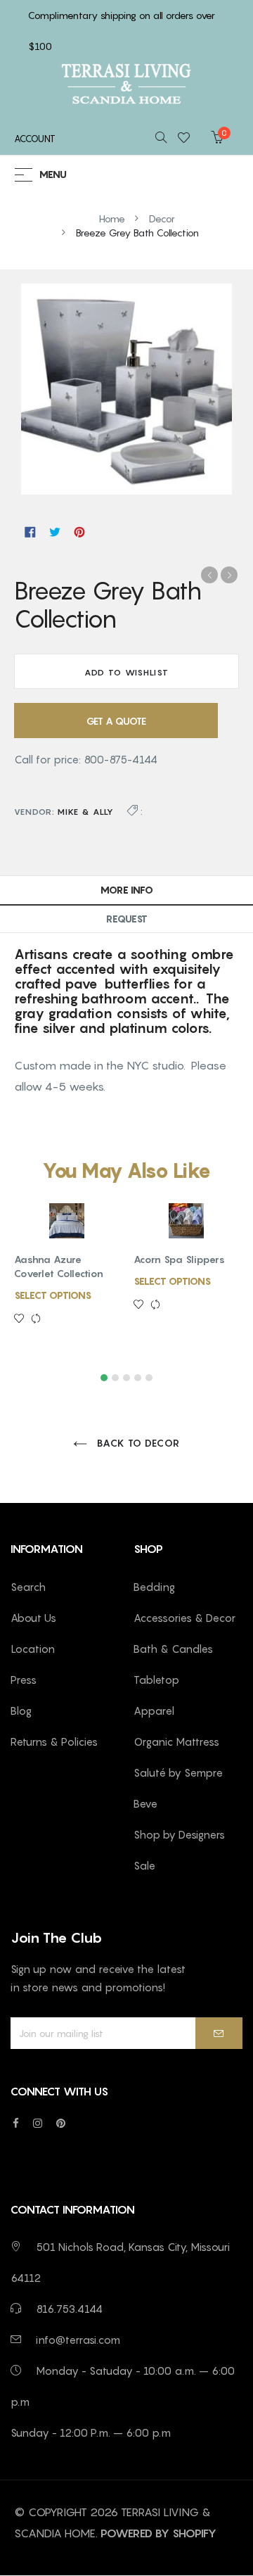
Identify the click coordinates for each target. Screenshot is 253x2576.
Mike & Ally (86, 812)
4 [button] (138, 1378)
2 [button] (115, 1378)
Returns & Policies (54, 1741)
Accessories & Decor (184, 1618)
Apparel (154, 1711)
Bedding (154, 1587)
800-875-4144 (121, 759)
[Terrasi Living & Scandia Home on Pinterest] (61, 2123)
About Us (33, 1618)
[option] (67, 1280)
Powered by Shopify (158, 2533)
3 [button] (126, 1378)
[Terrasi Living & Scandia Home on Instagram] (38, 2123)
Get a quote (116, 721)
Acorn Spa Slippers (179, 1259)
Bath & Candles (173, 1649)
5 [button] (149, 1378)
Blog (21, 1711)
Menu (53, 175)
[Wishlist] (188, 139)
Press (24, 1680)
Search (28, 1587)
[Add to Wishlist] (22, 1319)
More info (127, 890)
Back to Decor (137, 1443)
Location (33, 1649)
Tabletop (156, 1680)
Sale (144, 1865)
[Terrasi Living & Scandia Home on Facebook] (16, 2123)
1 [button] (104, 1378)
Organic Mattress (176, 1741)
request (127, 919)
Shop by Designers (179, 1834)
